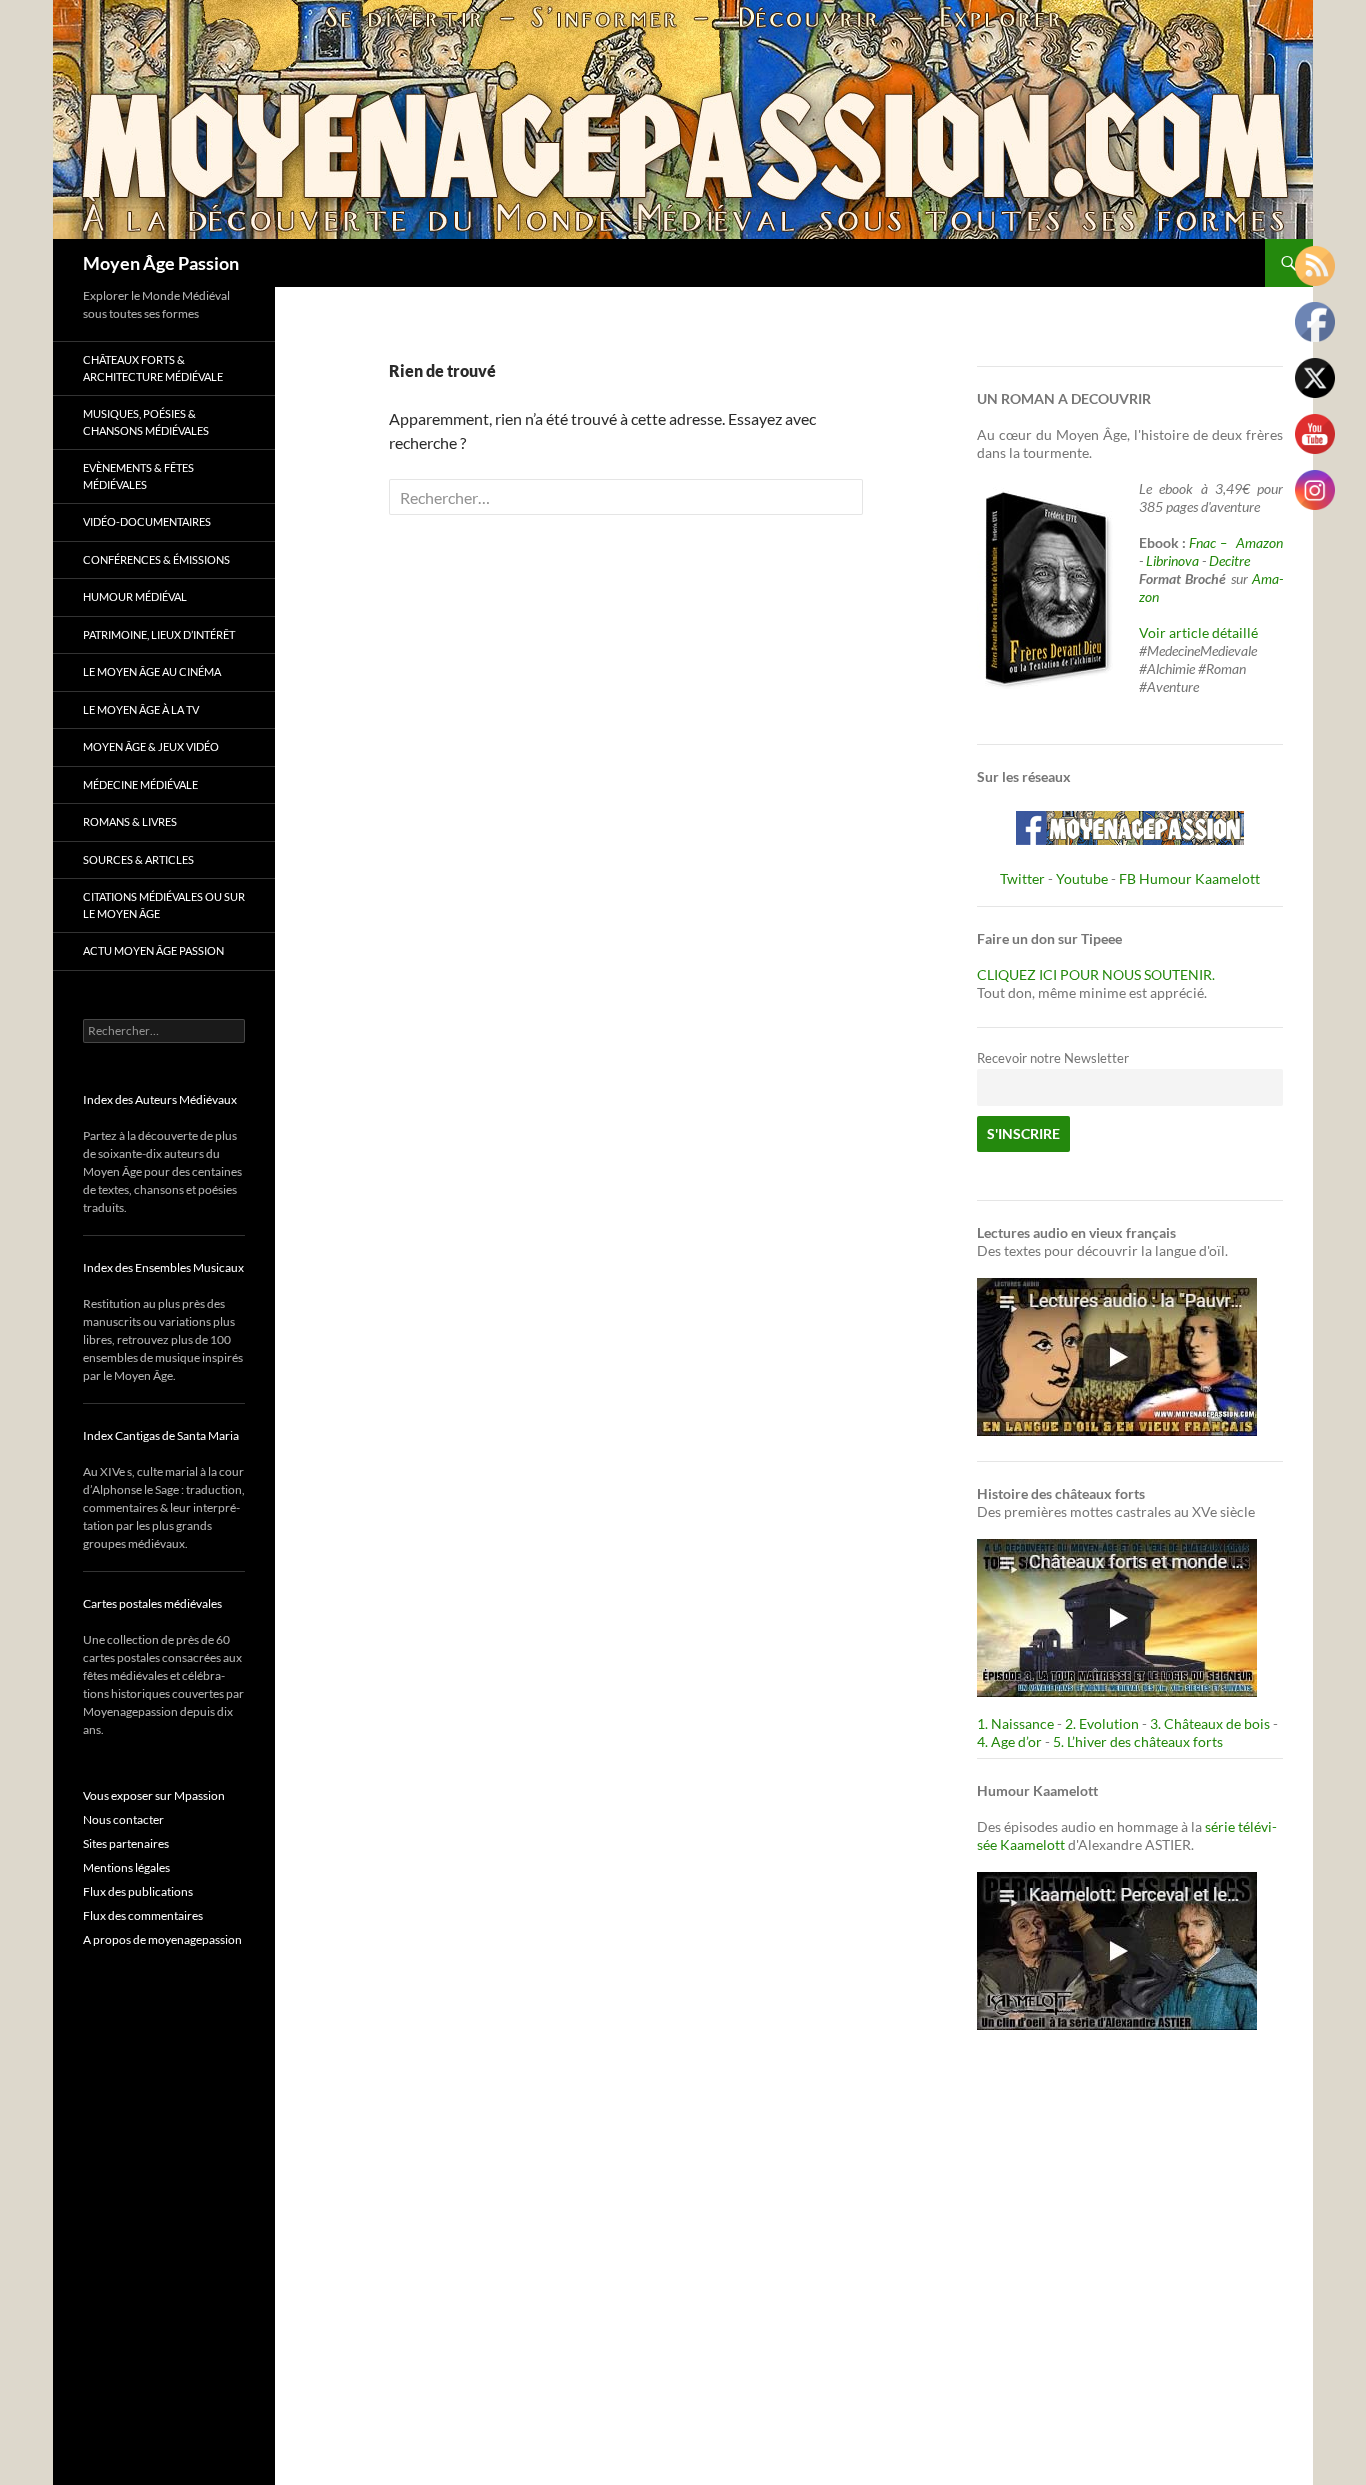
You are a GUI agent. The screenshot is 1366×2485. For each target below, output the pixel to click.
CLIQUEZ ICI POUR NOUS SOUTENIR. (1096, 974)
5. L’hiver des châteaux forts (1138, 1741)
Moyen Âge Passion (161, 263)
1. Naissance (1015, 1723)
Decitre (1229, 560)
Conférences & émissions (156, 559)
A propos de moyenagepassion (162, 1939)
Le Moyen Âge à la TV (141, 709)
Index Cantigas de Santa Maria (161, 1435)
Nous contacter (123, 1819)
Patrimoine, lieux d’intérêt (159, 634)
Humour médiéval (135, 596)
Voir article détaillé (1198, 632)
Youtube (1082, 878)
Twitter (1022, 878)
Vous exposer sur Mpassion (154, 1795)
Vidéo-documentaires (147, 521)
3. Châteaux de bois (1210, 1723)
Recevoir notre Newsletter (1053, 1058)
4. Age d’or (1011, 1741)
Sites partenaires (126, 1843)
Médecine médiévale (140, 784)
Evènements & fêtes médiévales (138, 476)
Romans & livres (130, 821)
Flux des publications (138, 1891)
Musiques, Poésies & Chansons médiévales (146, 422)
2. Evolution (1102, 1723)
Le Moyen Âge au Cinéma (152, 671)
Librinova (1172, 560)
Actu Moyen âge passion (153, 950)
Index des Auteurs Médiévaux (160, 1099)
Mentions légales (126, 1867)
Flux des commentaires (143, 1915)
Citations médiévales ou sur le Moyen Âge (164, 905)
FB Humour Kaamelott (1189, 878)
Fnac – (1211, 542)
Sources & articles (138, 859)
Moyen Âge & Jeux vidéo (151, 746)
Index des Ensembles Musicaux (163, 1267)
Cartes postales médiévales (152, 1603)
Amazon (1259, 542)
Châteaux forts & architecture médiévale (153, 368)
